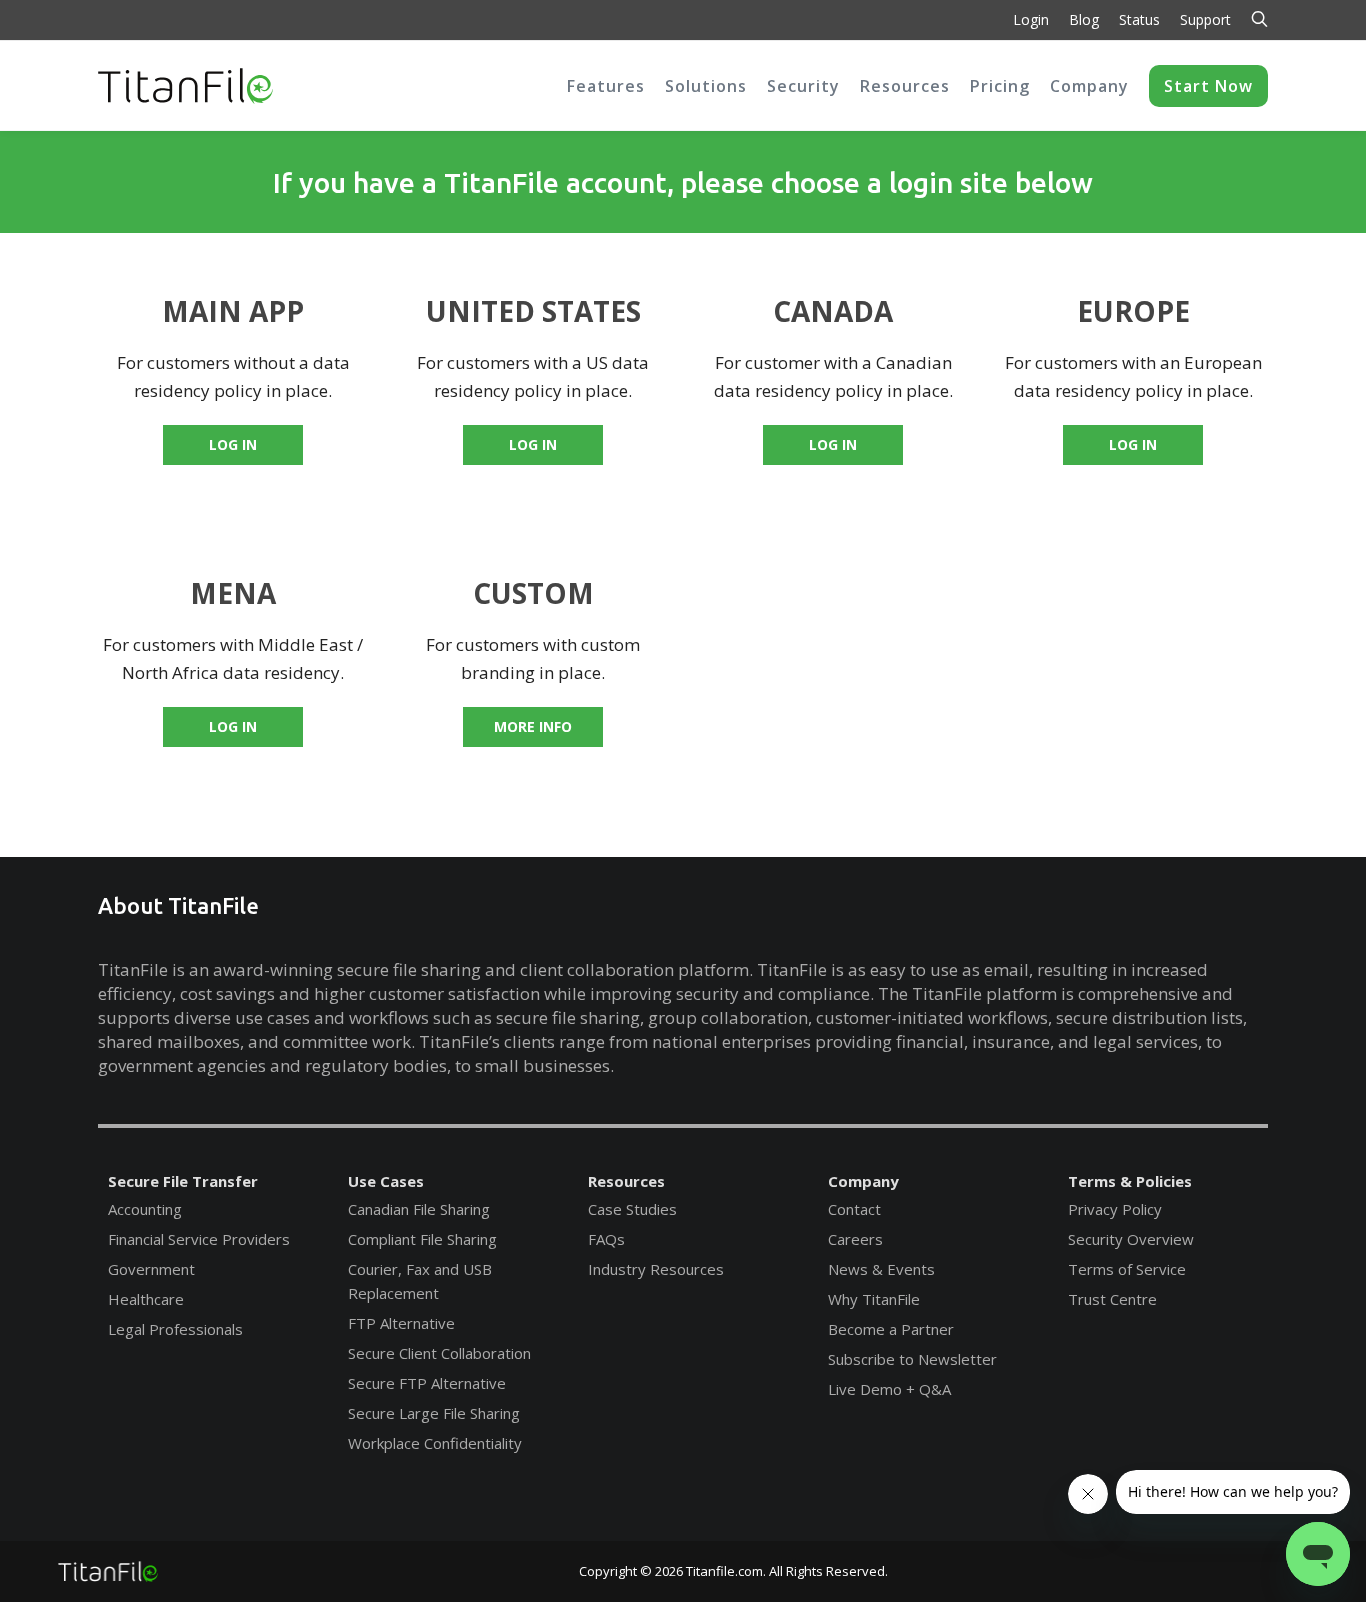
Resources (626, 1181)
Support (1205, 19)
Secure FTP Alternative (427, 1383)
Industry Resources (656, 1269)
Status (1139, 19)
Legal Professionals (175, 1329)
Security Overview (1131, 1239)
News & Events (881, 1269)
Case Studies (632, 1209)
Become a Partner (891, 1329)
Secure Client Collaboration (439, 1353)
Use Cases (386, 1181)
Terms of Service (1127, 1269)
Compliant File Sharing (422, 1239)
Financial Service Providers (199, 1239)
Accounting (145, 1209)
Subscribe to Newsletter (912, 1359)
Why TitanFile (874, 1299)
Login (1031, 19)
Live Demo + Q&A (889, 1389)
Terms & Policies (1130, 1181)
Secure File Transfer (183, 1181)
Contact (854, 1209)
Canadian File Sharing (419, 1209)
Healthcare (146, 1299)
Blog (1084, 19)
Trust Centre (1112, 1299)
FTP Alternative (401, 1323)
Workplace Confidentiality (435, 1443)
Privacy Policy (1115, 1209)
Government (151, 1269)
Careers (855, 1239)
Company (863, 1181)
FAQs (606, 1239)
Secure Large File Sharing (434, 1413)
